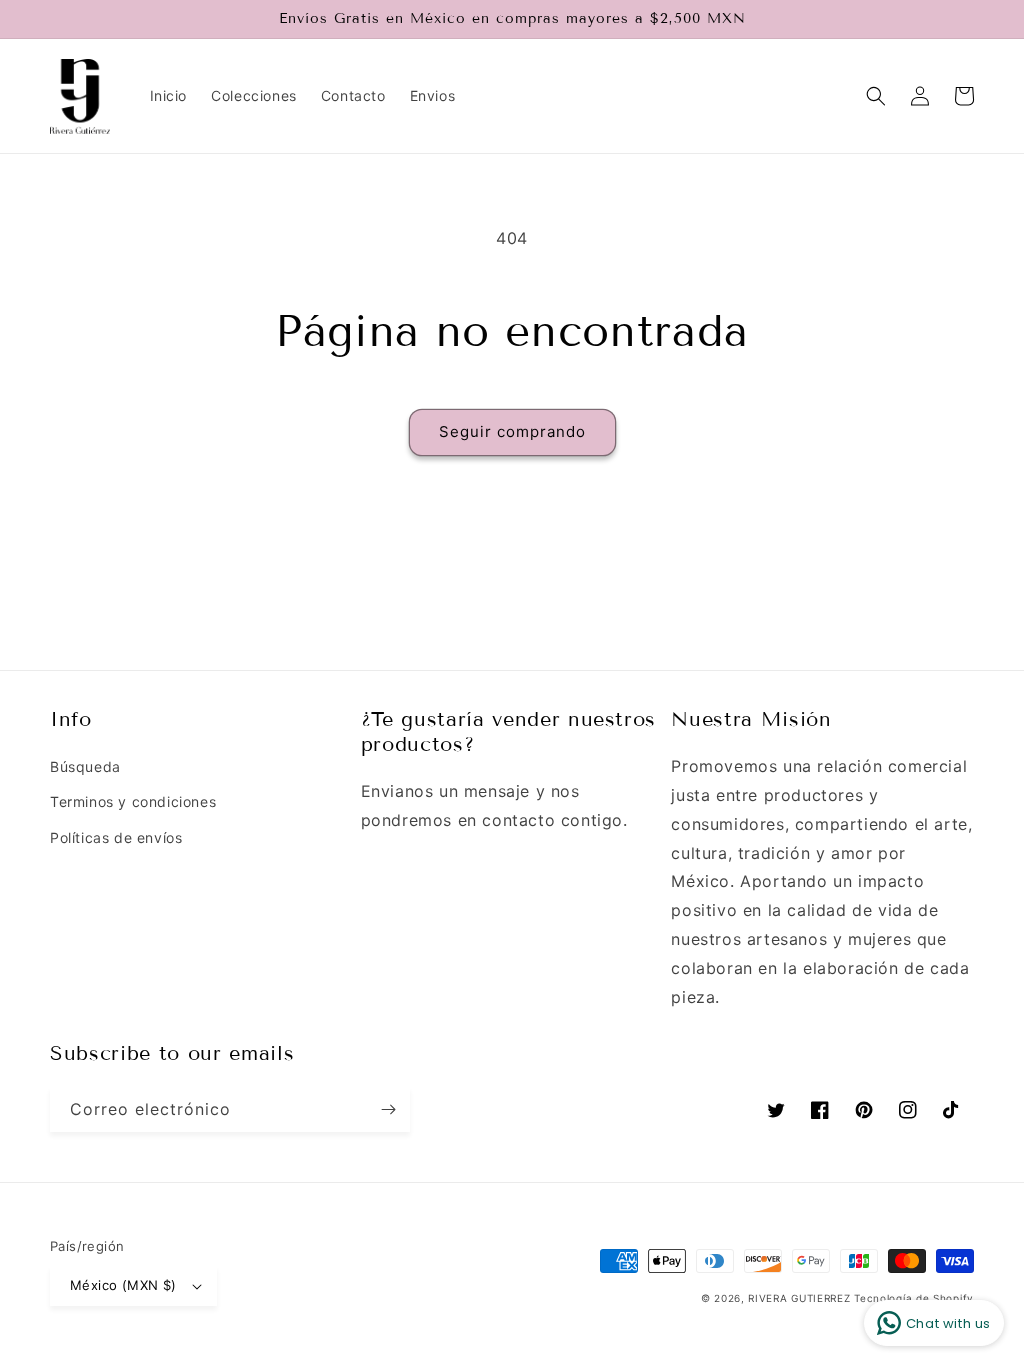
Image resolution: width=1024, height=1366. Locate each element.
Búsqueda (85, 766)
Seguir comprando (512, 431)
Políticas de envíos (116, 837)
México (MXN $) (123, 1285)
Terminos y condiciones (133, 801)
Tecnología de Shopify (914, 1298)
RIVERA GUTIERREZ (801, 1298)
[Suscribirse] (388, 1109)
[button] (876, 96)
